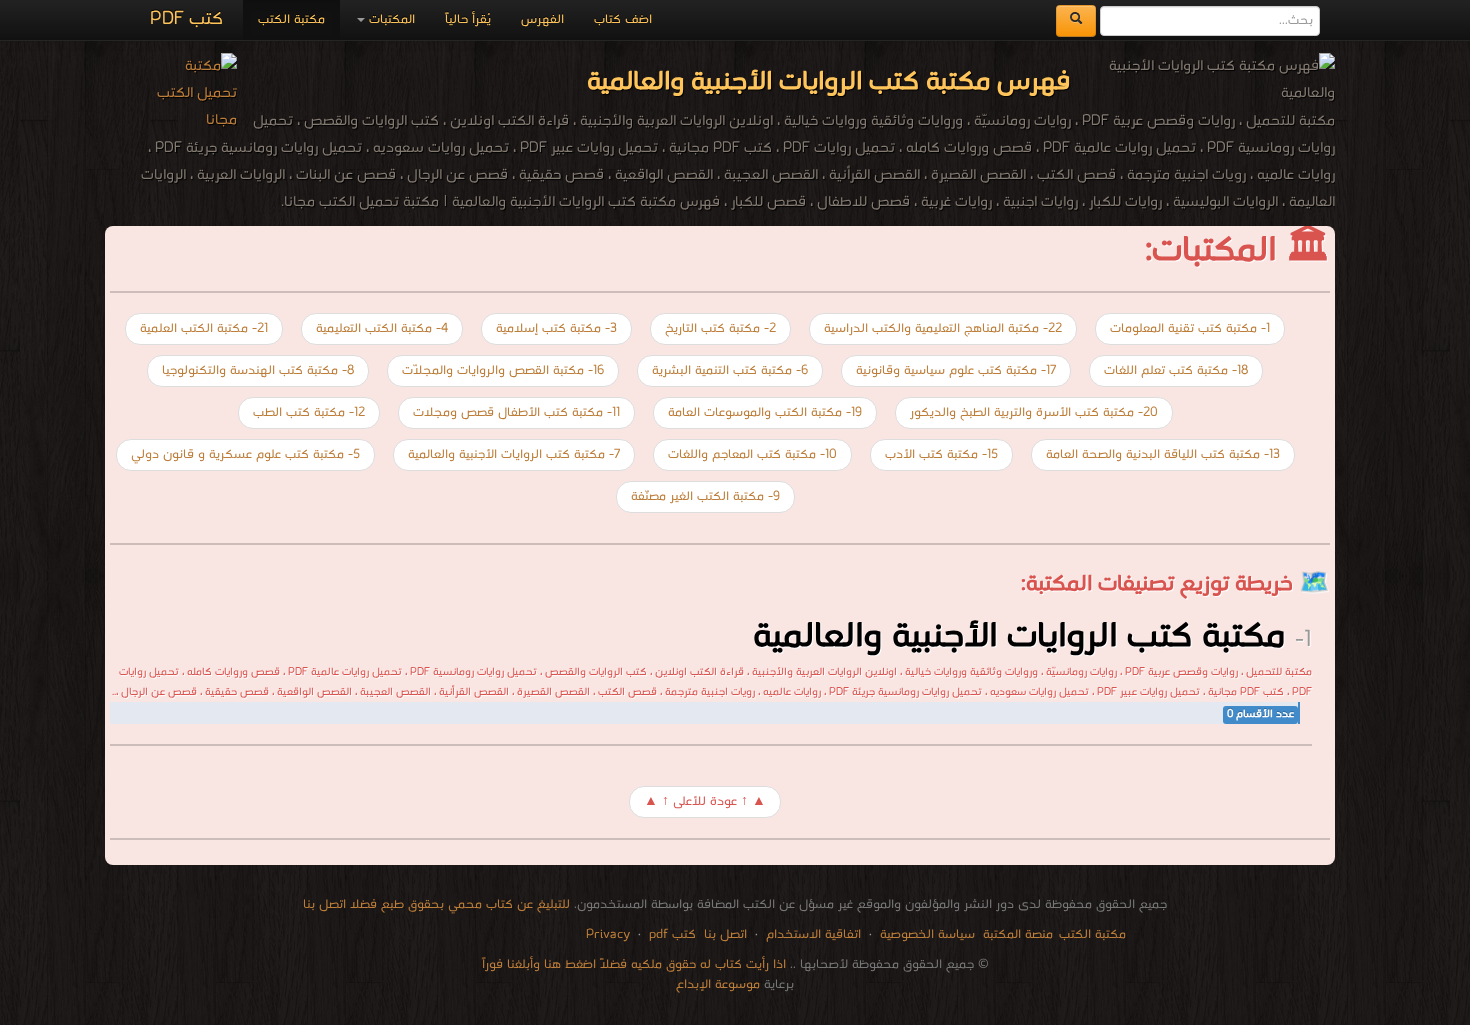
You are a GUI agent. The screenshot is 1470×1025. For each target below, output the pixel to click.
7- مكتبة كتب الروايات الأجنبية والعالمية (514, 454)
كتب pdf (672, 934)
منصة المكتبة (1018, 934)
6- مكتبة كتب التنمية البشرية (730, 370)
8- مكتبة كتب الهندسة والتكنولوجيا (258, 370)
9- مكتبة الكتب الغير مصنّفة (705, 496)
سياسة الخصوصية (927, 934)
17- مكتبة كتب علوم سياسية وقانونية (956, 370)
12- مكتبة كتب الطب (309, 412)
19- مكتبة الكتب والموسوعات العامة (765, 412)
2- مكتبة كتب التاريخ (720, 328)
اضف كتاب (623, 19)
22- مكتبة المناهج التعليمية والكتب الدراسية (943, 328)
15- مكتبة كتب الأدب (941, 454)
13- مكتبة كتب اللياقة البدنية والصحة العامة (1163, 454)
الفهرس (542, 19)
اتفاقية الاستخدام (811, 934)
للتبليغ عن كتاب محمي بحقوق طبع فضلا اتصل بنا (436, 904)
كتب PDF (186, 19)
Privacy (608, 934)
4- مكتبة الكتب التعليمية (382, 328)
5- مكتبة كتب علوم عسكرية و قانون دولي (245, 454)
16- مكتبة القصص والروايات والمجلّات (503, 370)
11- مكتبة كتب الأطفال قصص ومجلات (516, 412)
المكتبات (390, 19)
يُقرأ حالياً (468, 19)
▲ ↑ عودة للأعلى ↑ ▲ (705, 801)
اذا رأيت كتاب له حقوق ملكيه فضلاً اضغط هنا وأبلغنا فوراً (634, 964)
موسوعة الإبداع (718, 984)
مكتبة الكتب (291, 19)
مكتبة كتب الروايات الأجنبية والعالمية (1019, 637)
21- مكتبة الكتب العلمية (204, 328)
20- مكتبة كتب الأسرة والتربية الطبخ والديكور (1034, 412)
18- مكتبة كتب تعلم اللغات (1176, 370)
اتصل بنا (723, 934)
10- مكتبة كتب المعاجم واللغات (752, 454)
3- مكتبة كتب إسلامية (556, 328)
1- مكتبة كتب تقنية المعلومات (1190, 328)
